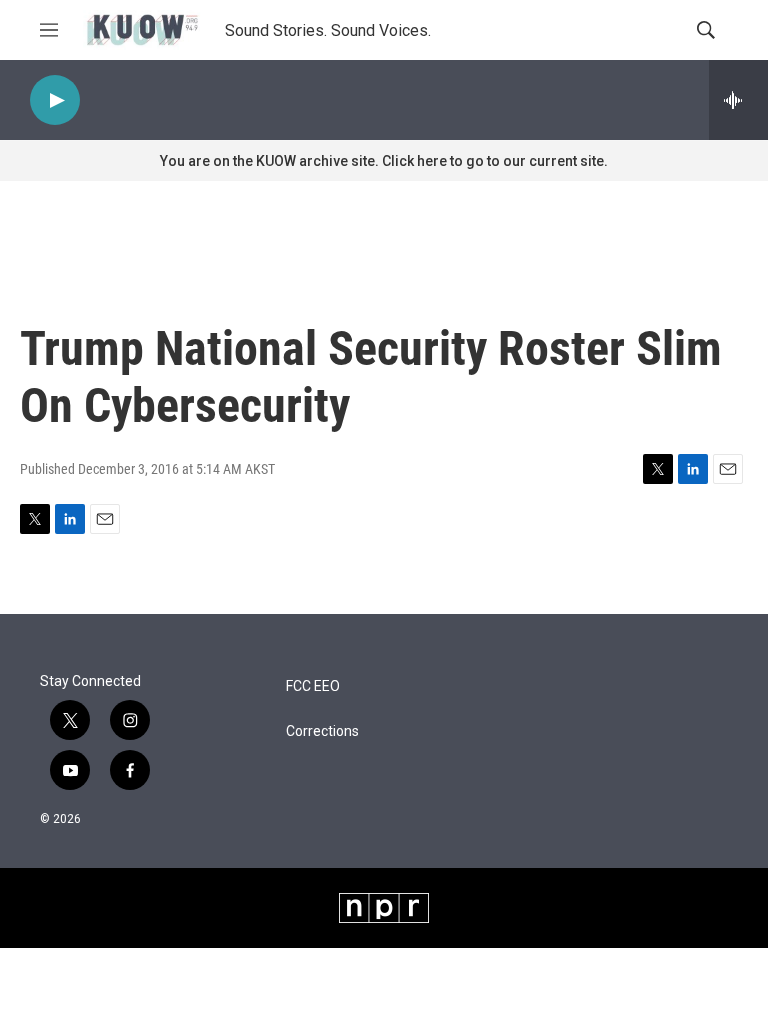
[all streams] (738, 100)
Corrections (322, 731)
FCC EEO (313, 686)
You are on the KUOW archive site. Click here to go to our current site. (384, 161)
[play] (55, 100)
